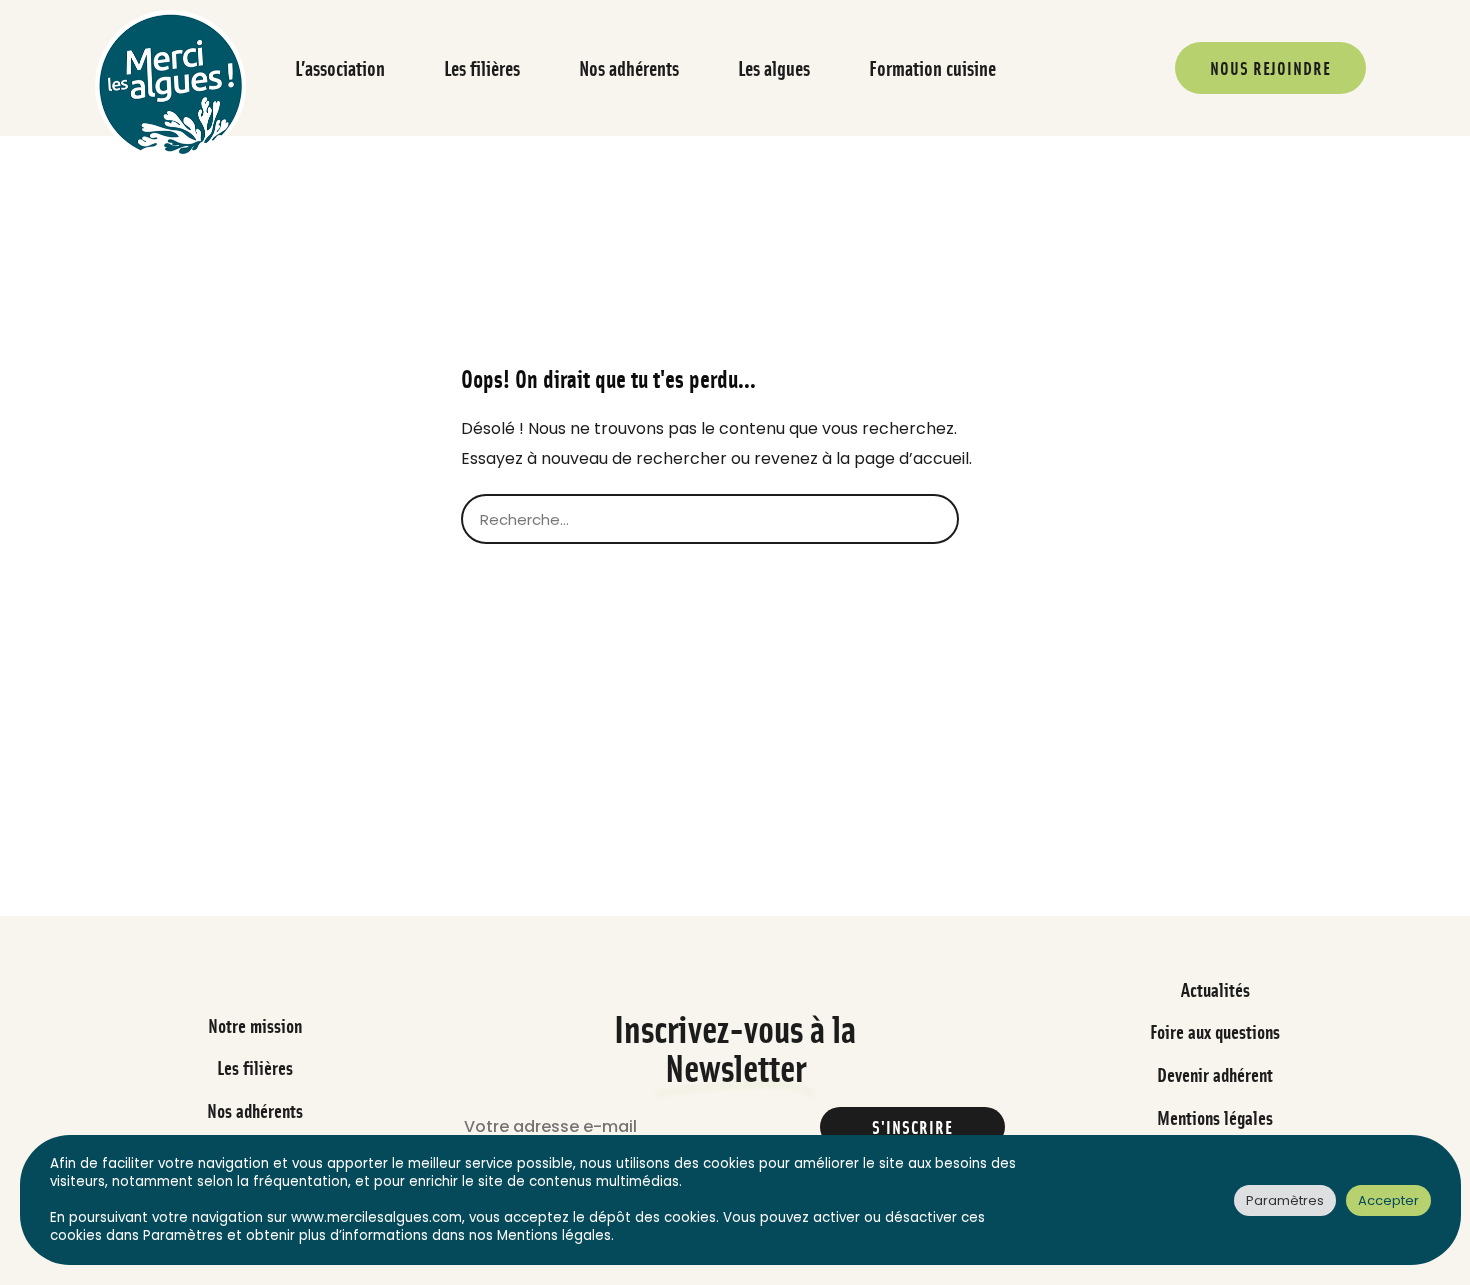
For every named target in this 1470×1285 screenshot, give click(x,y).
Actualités (1215, 989)
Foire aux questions (1215, 1031)
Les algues (774, 68)
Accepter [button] (1388, 1200)
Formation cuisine (932, 68)
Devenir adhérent (1215, 1074)
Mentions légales (1215, 1117)
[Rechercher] (984, 519)
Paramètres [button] (1285, 1200)
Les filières (482, 68)
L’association (340, 68)
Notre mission (255, 1025)
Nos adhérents (629, 68)
